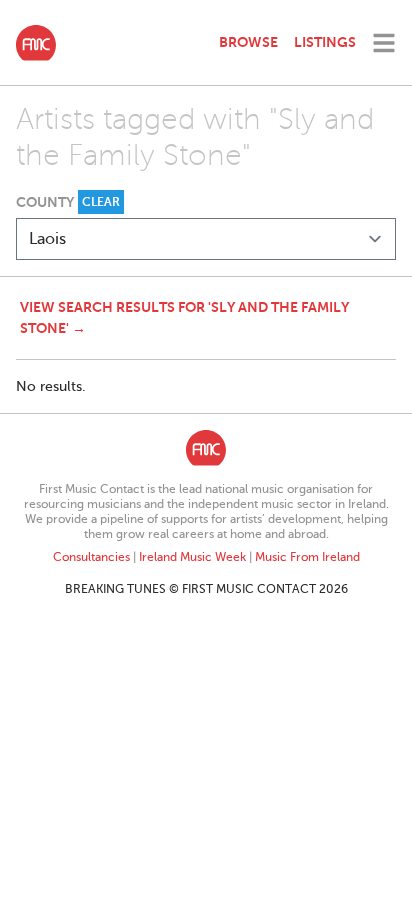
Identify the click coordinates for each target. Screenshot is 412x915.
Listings (325, 42)
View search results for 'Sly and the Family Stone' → (184, 317)
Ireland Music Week (192, 557)
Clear (101, 202)
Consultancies (91, 557)
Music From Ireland (307, 557)
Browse (248, 42)
